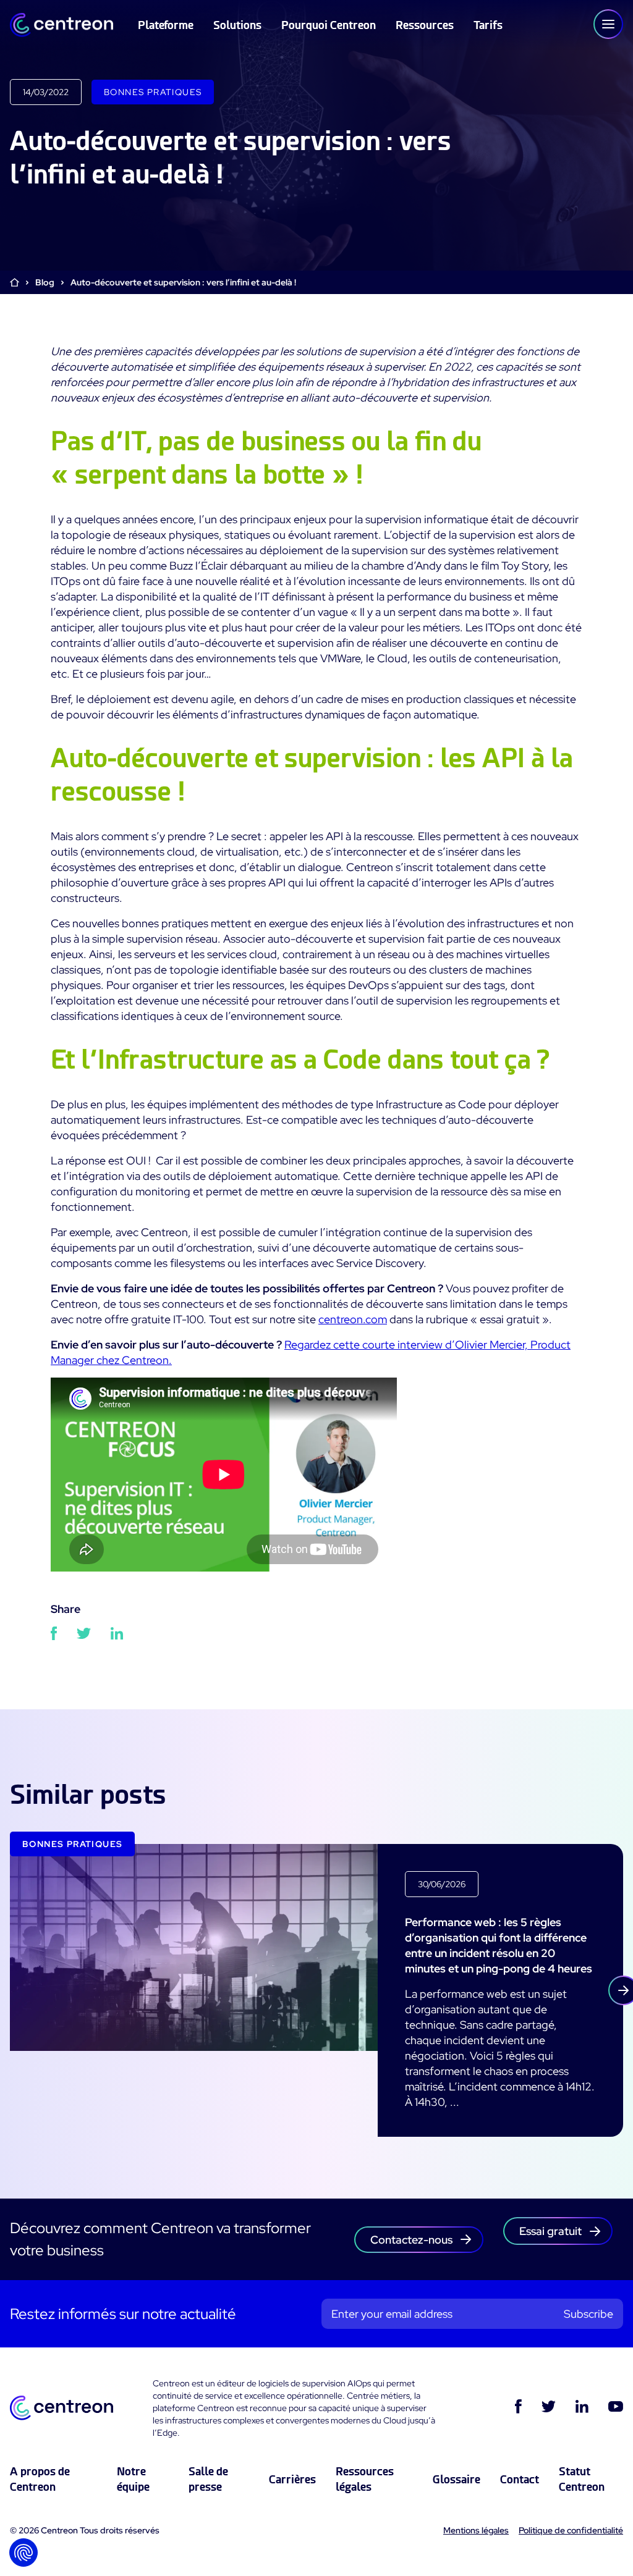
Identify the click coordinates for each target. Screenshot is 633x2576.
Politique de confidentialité (571, 2530)
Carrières (292, 2479)
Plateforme (166, 25)
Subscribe (588, 2314)
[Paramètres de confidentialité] (23, 2553)
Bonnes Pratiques (153, 92)
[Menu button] (608, 24)
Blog (45, 282)
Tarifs (488, 25)
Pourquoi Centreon (329, 25)
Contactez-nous (411, 2240)
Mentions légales (476, 2530)
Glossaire (457, 2479)
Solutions (237, 25)
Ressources (425, 25)
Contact (520, 2479)
